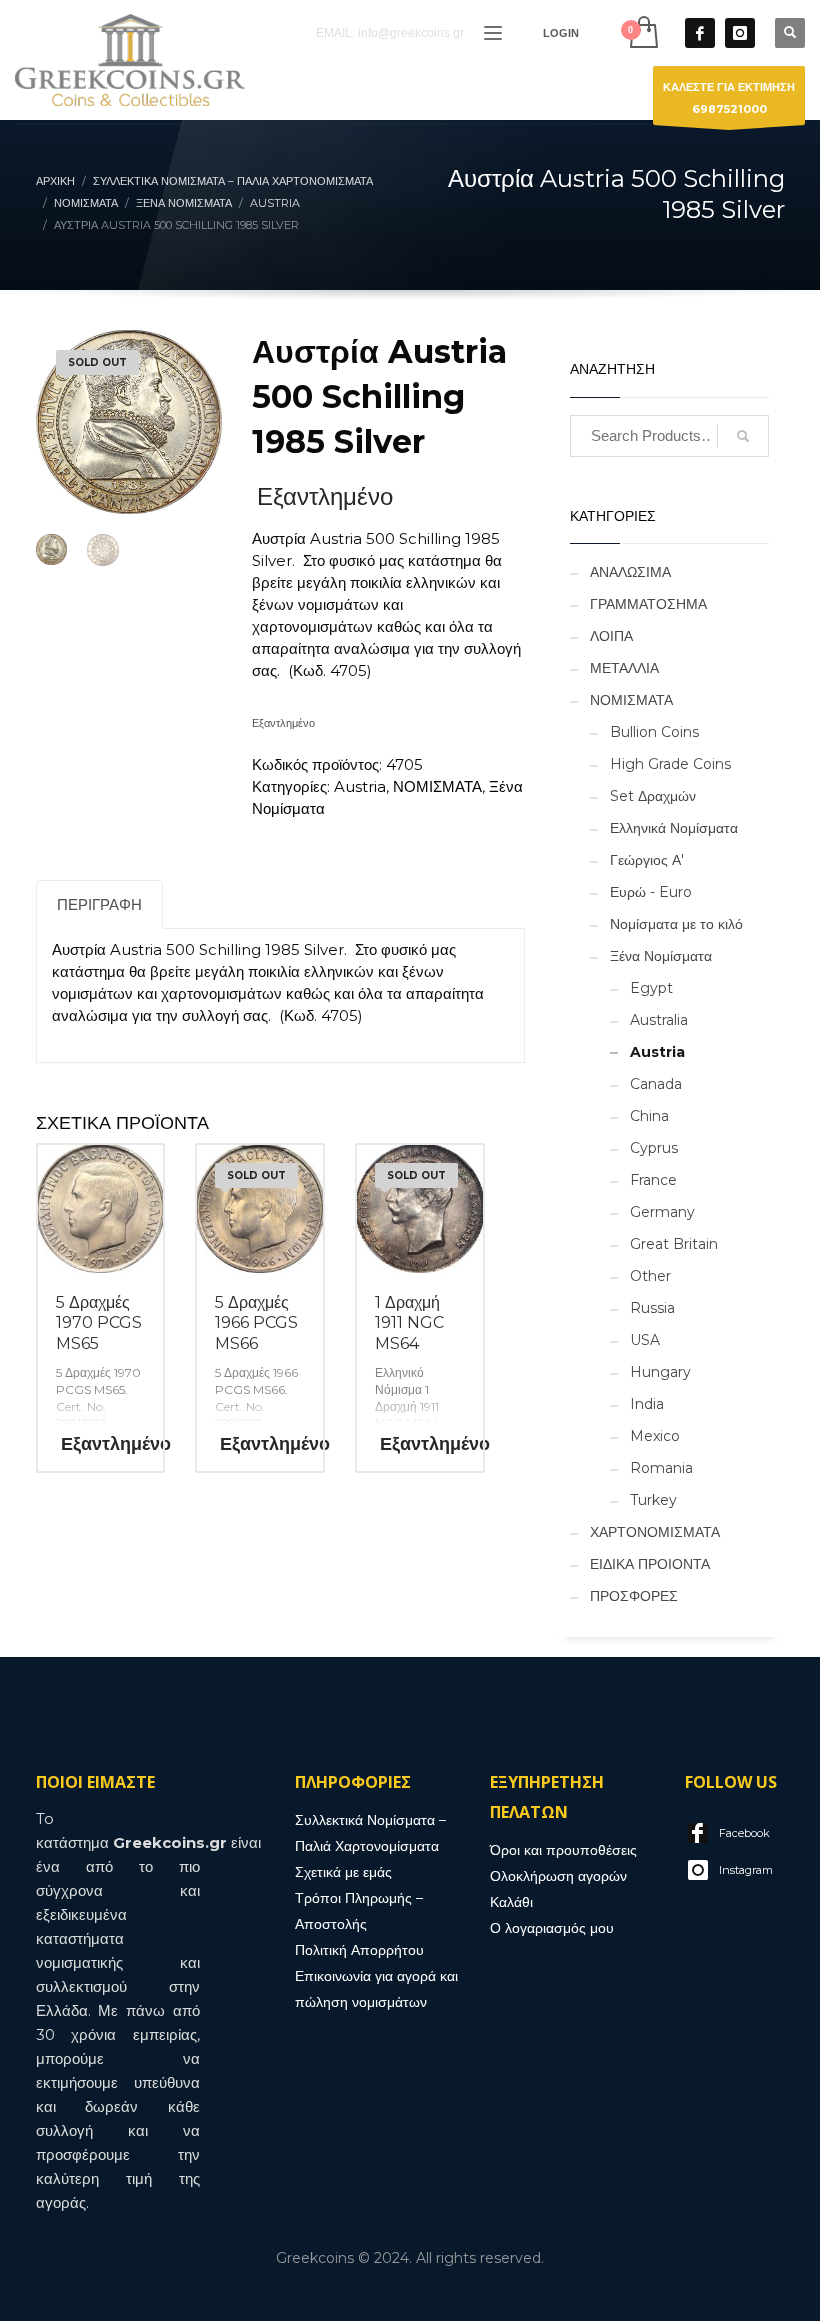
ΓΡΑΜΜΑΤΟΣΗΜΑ (648, 604)
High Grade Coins (670, 764)
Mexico (655, 1436)
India (647, 1404)
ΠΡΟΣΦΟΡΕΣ (634, 1596)
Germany (662, 1212)
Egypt (651, 988)
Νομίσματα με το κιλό (676, 924)
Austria (360, 786)
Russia (652, 1308)
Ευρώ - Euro (651, 892)
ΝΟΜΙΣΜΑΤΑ (437, 786)
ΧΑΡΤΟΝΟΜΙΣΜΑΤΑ (655, 1532)
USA (645, 1340)
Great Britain (674, 1244)
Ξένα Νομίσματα (661, 956)
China (649, 1116)
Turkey (653, 1500)
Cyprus (654, 1148)
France (653, 1180)
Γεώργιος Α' (647, 860)
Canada (656, 1084)
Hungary (660, 1372)
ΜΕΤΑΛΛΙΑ (624, 668)
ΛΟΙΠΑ (611, 636)
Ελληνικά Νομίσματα (674, 828)
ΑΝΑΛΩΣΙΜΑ (630, 572)
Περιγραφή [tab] (99, 904)
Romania (661, 1468)
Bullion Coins (654, 732)
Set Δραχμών (653, 796)
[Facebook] (700, 33)
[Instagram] (740, 33)
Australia (659, 1020)
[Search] (743, 436)
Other (650, 1276)
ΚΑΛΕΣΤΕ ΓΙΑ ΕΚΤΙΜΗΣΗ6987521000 (729, 98)
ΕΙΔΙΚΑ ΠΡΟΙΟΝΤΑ (650, 1564)
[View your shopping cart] (642, 32)
